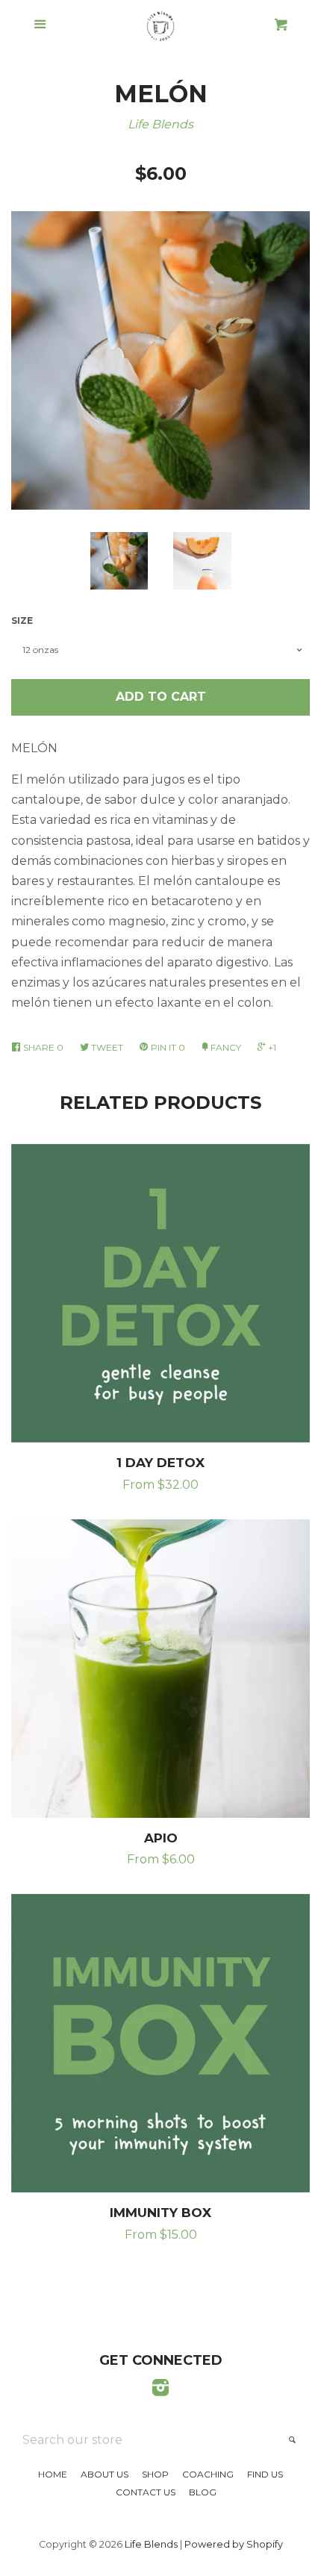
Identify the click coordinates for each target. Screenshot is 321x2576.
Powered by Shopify (234, 2544)
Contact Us (146, 2492)
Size (22, 620)
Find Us (265, 2474)
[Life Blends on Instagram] (160, 2391)
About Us (105, 2474)
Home (53, 2474)
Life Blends (160, 124)
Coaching (208, 2474)
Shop (155, 2474)
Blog (203, 2492)
